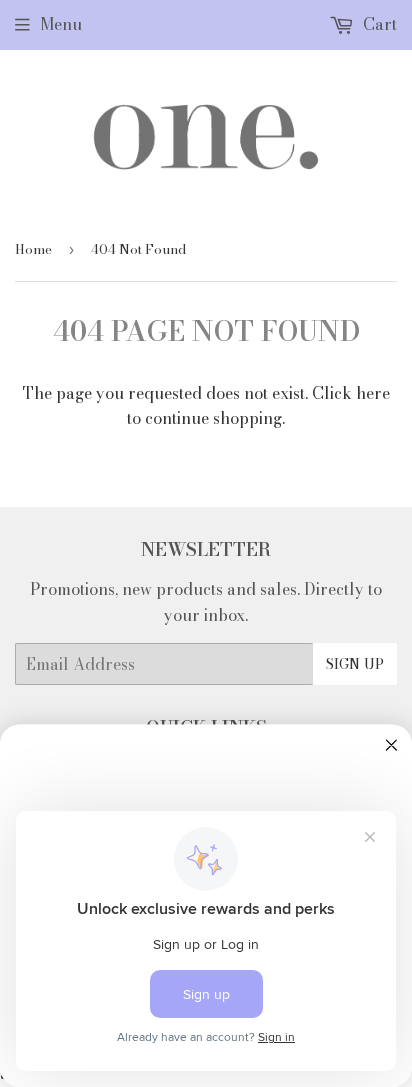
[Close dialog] (391, 745)
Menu (61, 24)
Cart (378, 24)
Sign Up (355, 664)
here (373, 393)
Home (33, 249)
